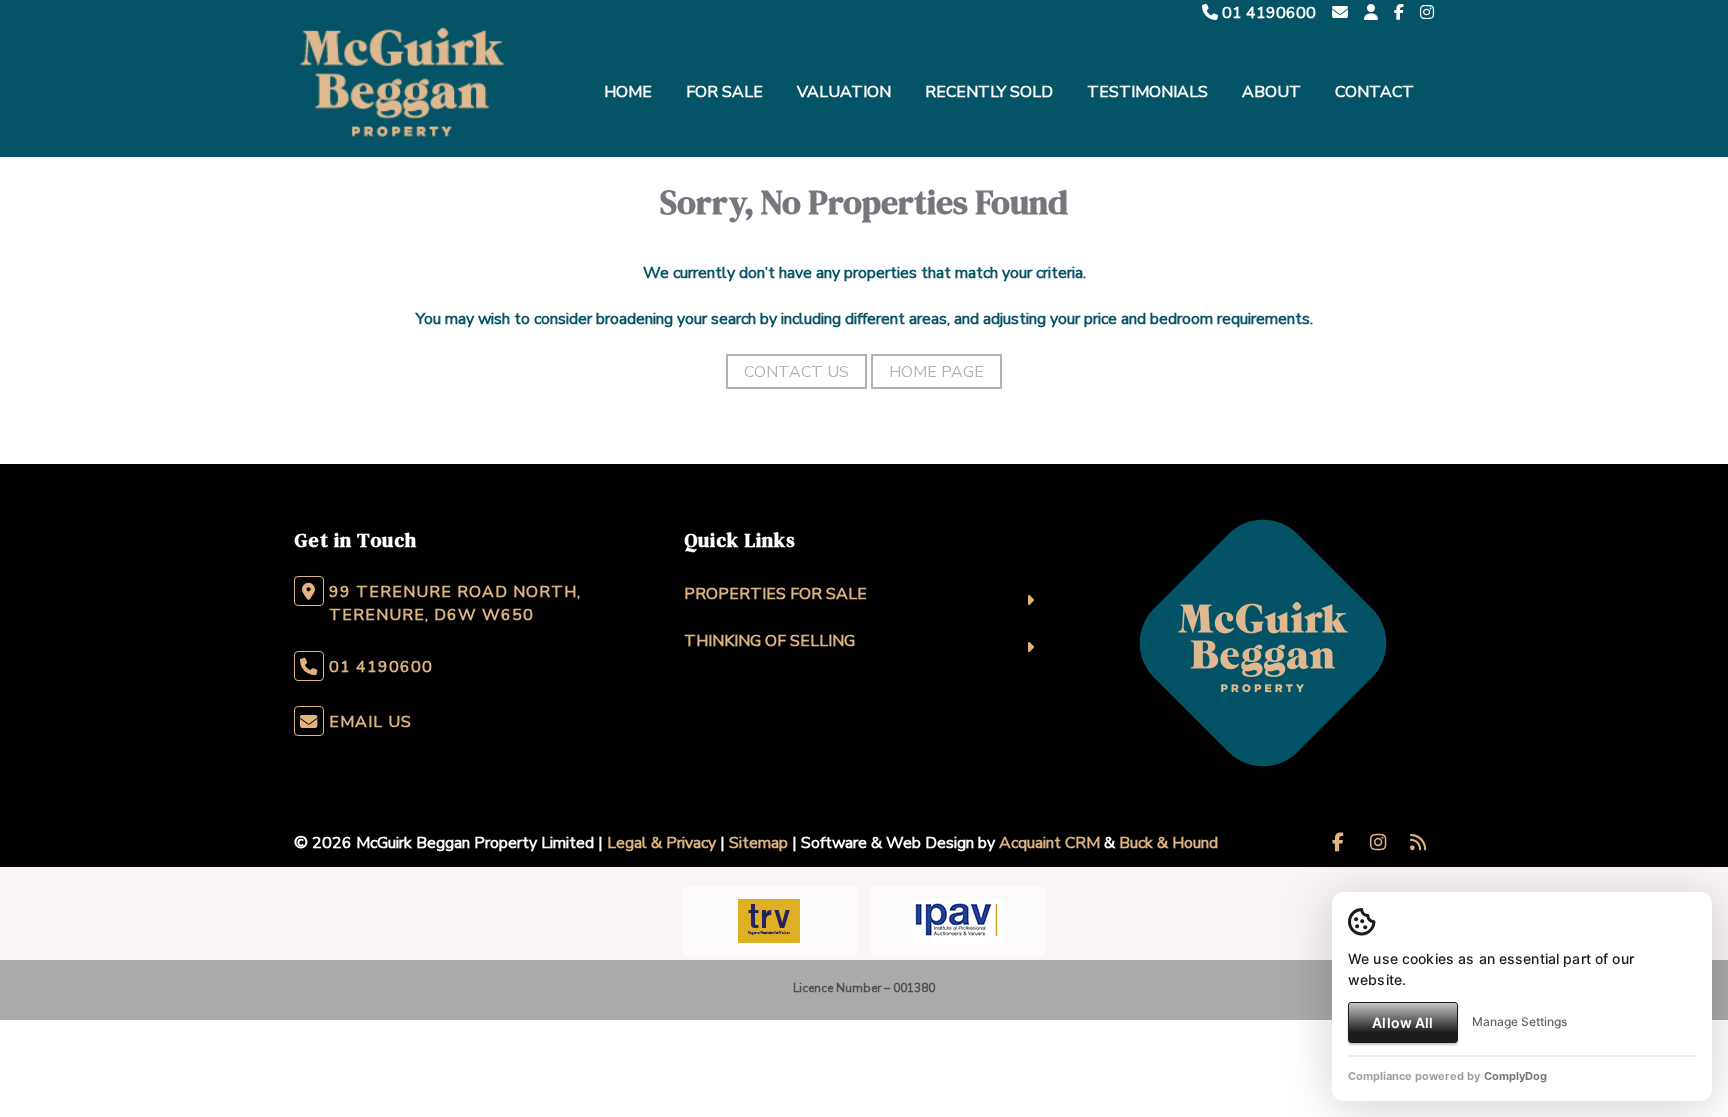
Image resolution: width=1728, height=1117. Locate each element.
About (1271, 92)
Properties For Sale (775, 594)
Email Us (370, 722)
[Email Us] (1340, 13)
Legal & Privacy (661, 843)
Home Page (936, 372)
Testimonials (1147, 92)
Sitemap (758, 843)
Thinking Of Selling (769, 641)
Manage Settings (1519, 1021)
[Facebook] (1399, 13)
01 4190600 (1267, 13)
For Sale (724, 92)
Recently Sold (989, 92)
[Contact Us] (1371, 13)
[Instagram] (1427, 13)
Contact (1374, 92)
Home (628, 92)
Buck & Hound (1168, 843)
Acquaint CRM (1049, 843)
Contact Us (796, 372)
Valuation (844, 92)
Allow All (1402, 1022)
